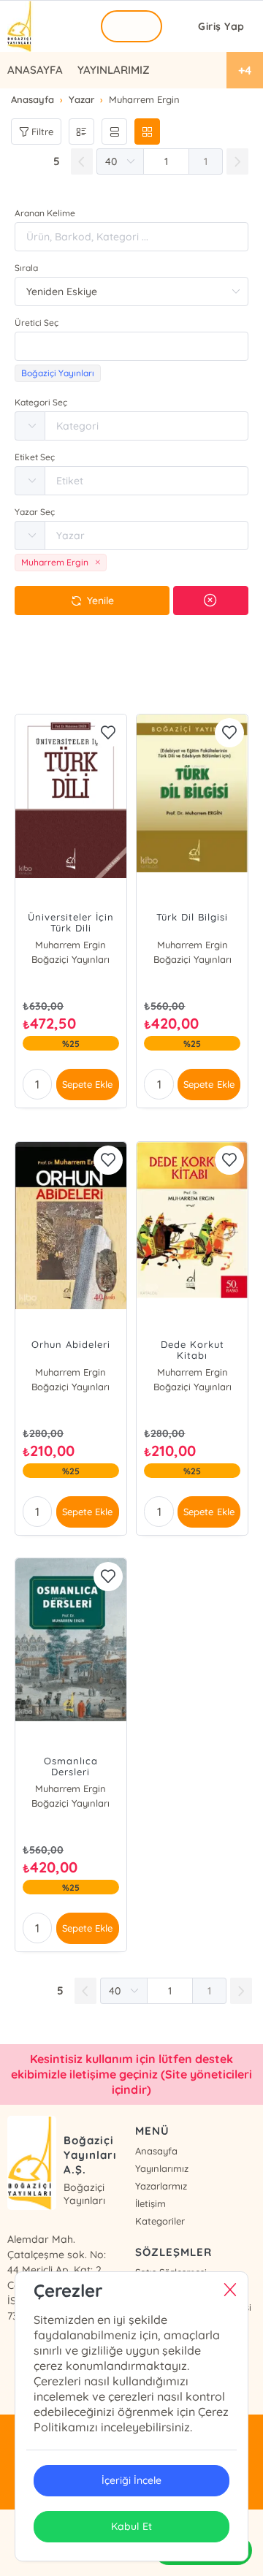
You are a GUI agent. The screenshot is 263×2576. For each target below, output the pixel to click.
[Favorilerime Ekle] (108, 733)
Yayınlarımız (162, 2168)
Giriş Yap (221, 26)
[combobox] (131, 346)
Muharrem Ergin (70, 945)
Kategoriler (160, 2221)
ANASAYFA (35, 70)
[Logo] (20, 26)
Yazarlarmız (161, 2186)
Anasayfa (156, 2151)
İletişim (150, 2203)
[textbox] (131, 346)
